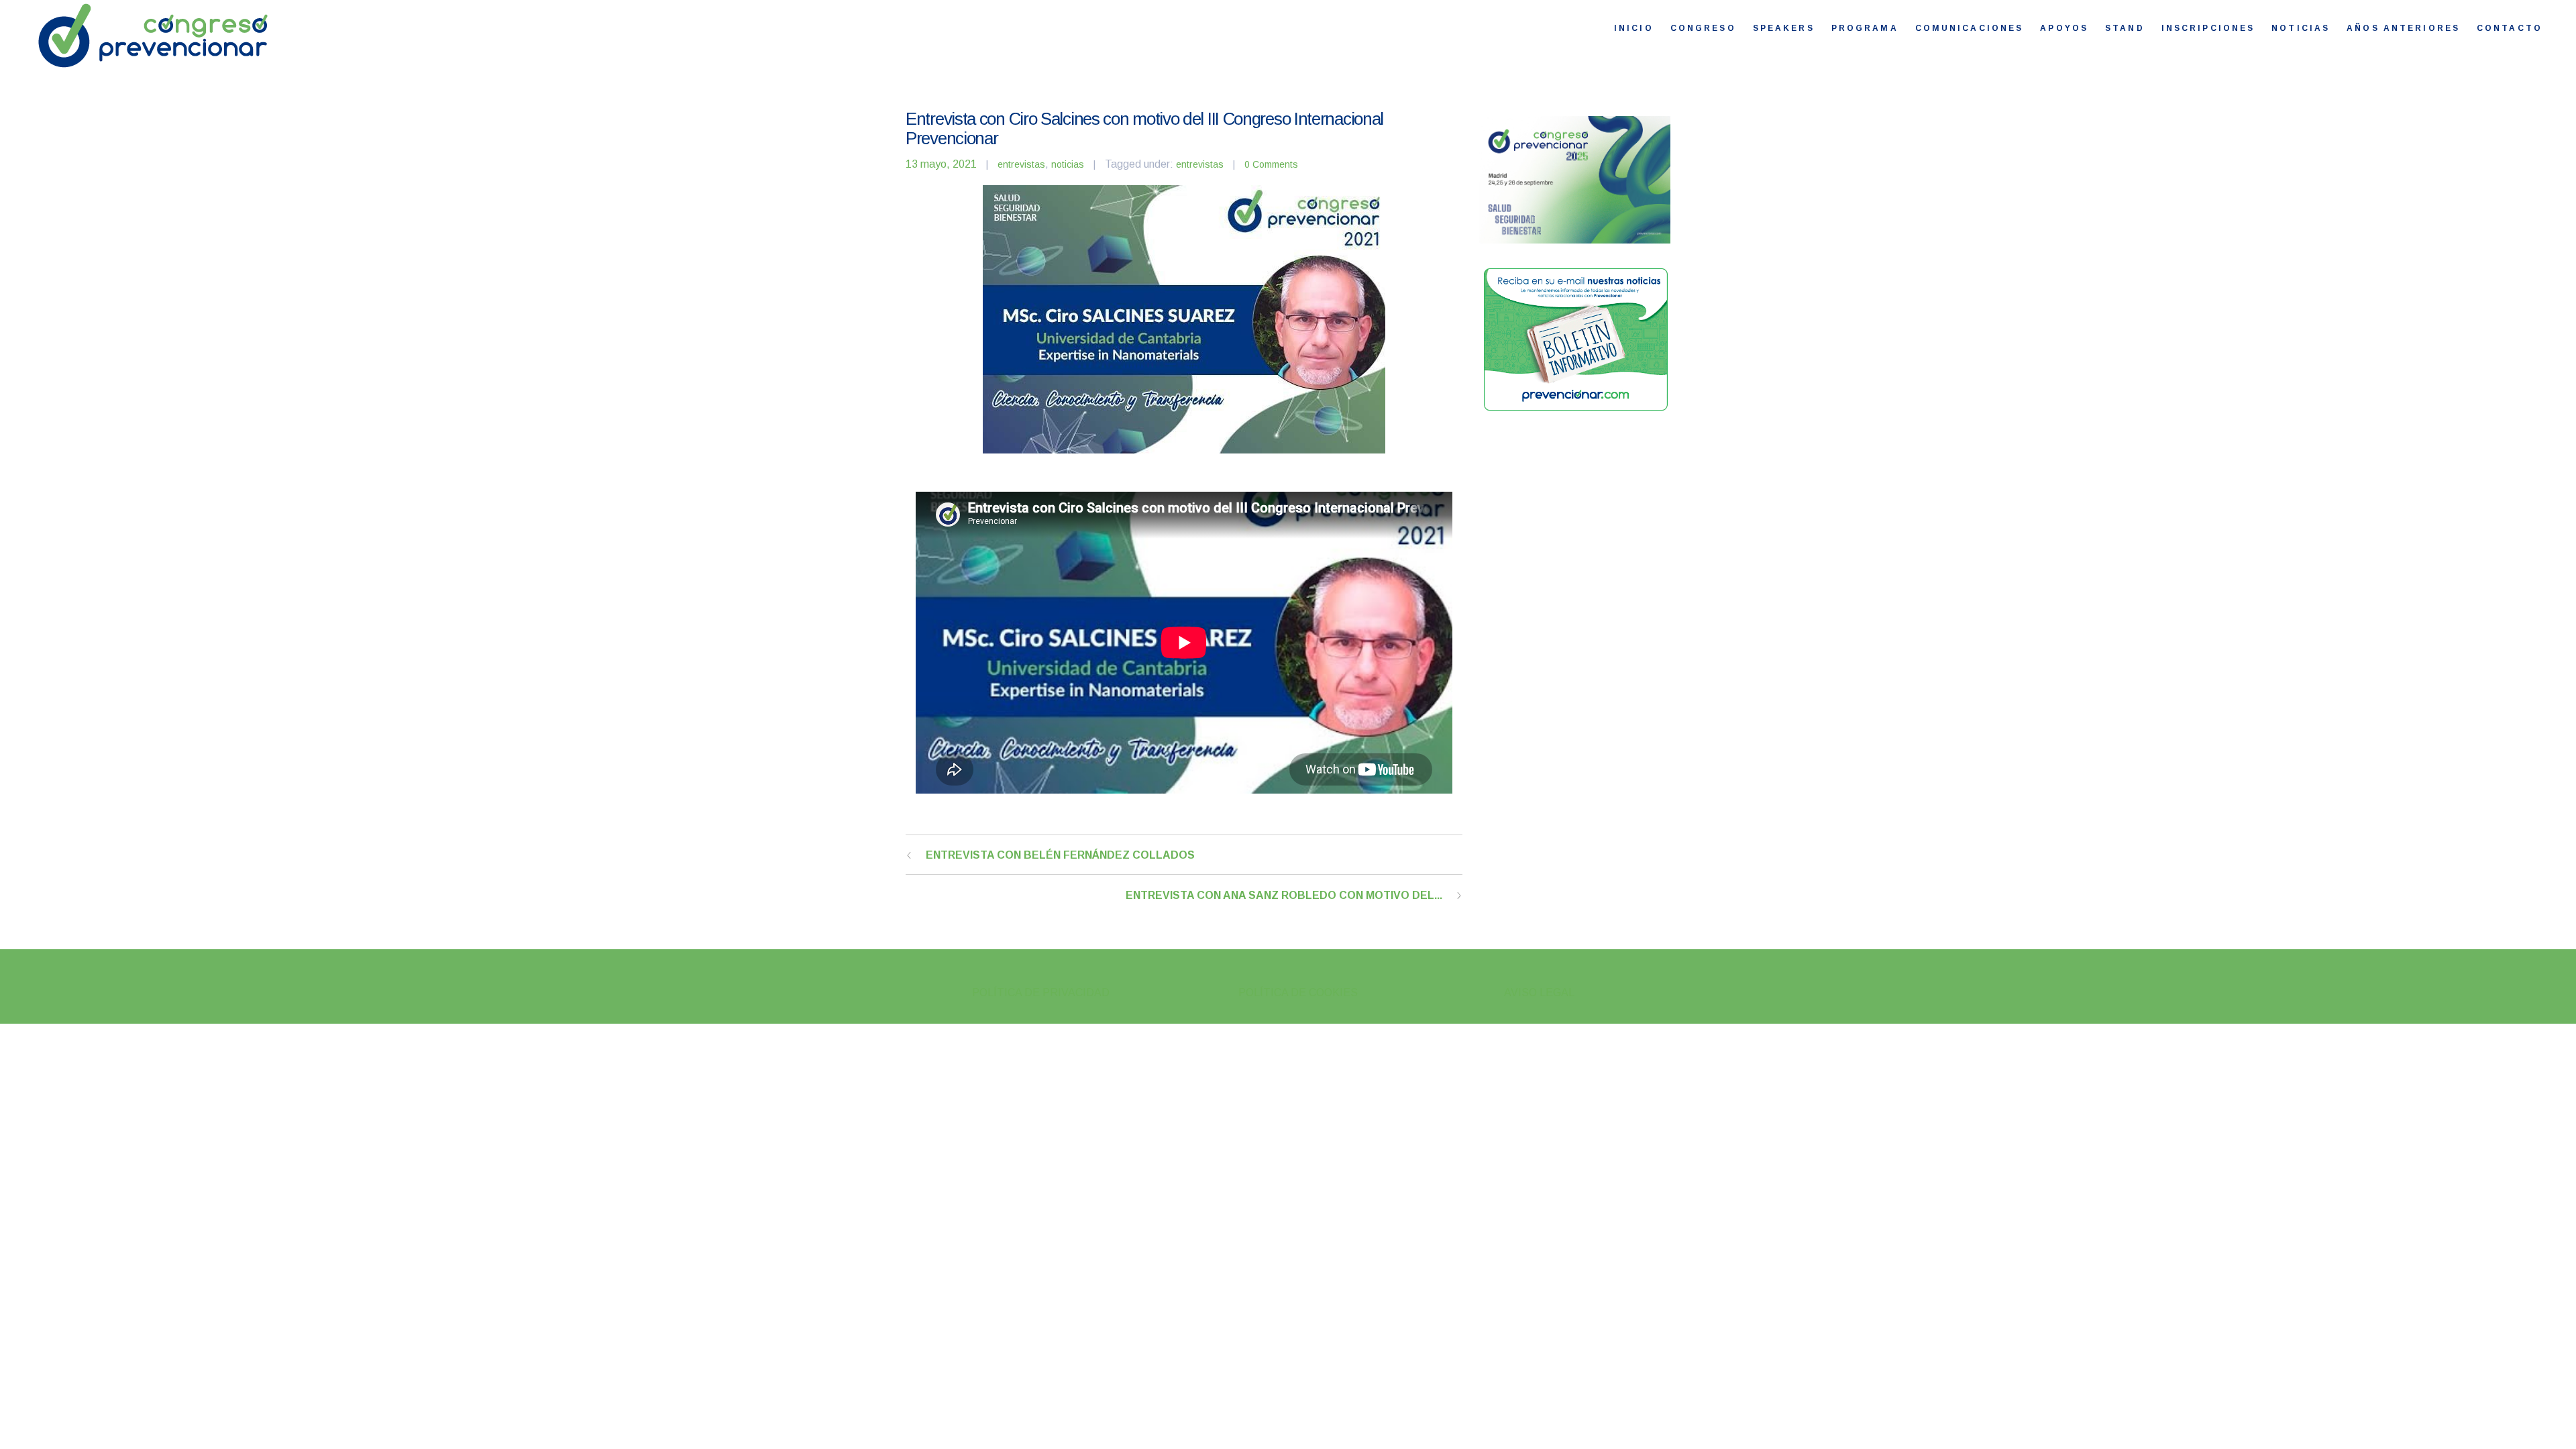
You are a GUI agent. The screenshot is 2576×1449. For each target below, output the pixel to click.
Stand (2125, 28)
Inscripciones (2208, 28)
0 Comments (1271, 164)
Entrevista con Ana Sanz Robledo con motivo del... (1284, 895)
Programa (1865, 28)
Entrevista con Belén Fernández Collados (1060, 855)
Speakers (1784, 28)
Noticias (2301, 28)
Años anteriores (2403, 28)
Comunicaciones (1970, 28)
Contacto (2510, 28)
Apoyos (2064, 28)
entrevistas (1021, 164)
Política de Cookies (1298, 992)
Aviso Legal (1539, 992)
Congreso (1703, 28)
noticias (1068, 164)
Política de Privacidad (1041, 992)
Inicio (1634, 28)
